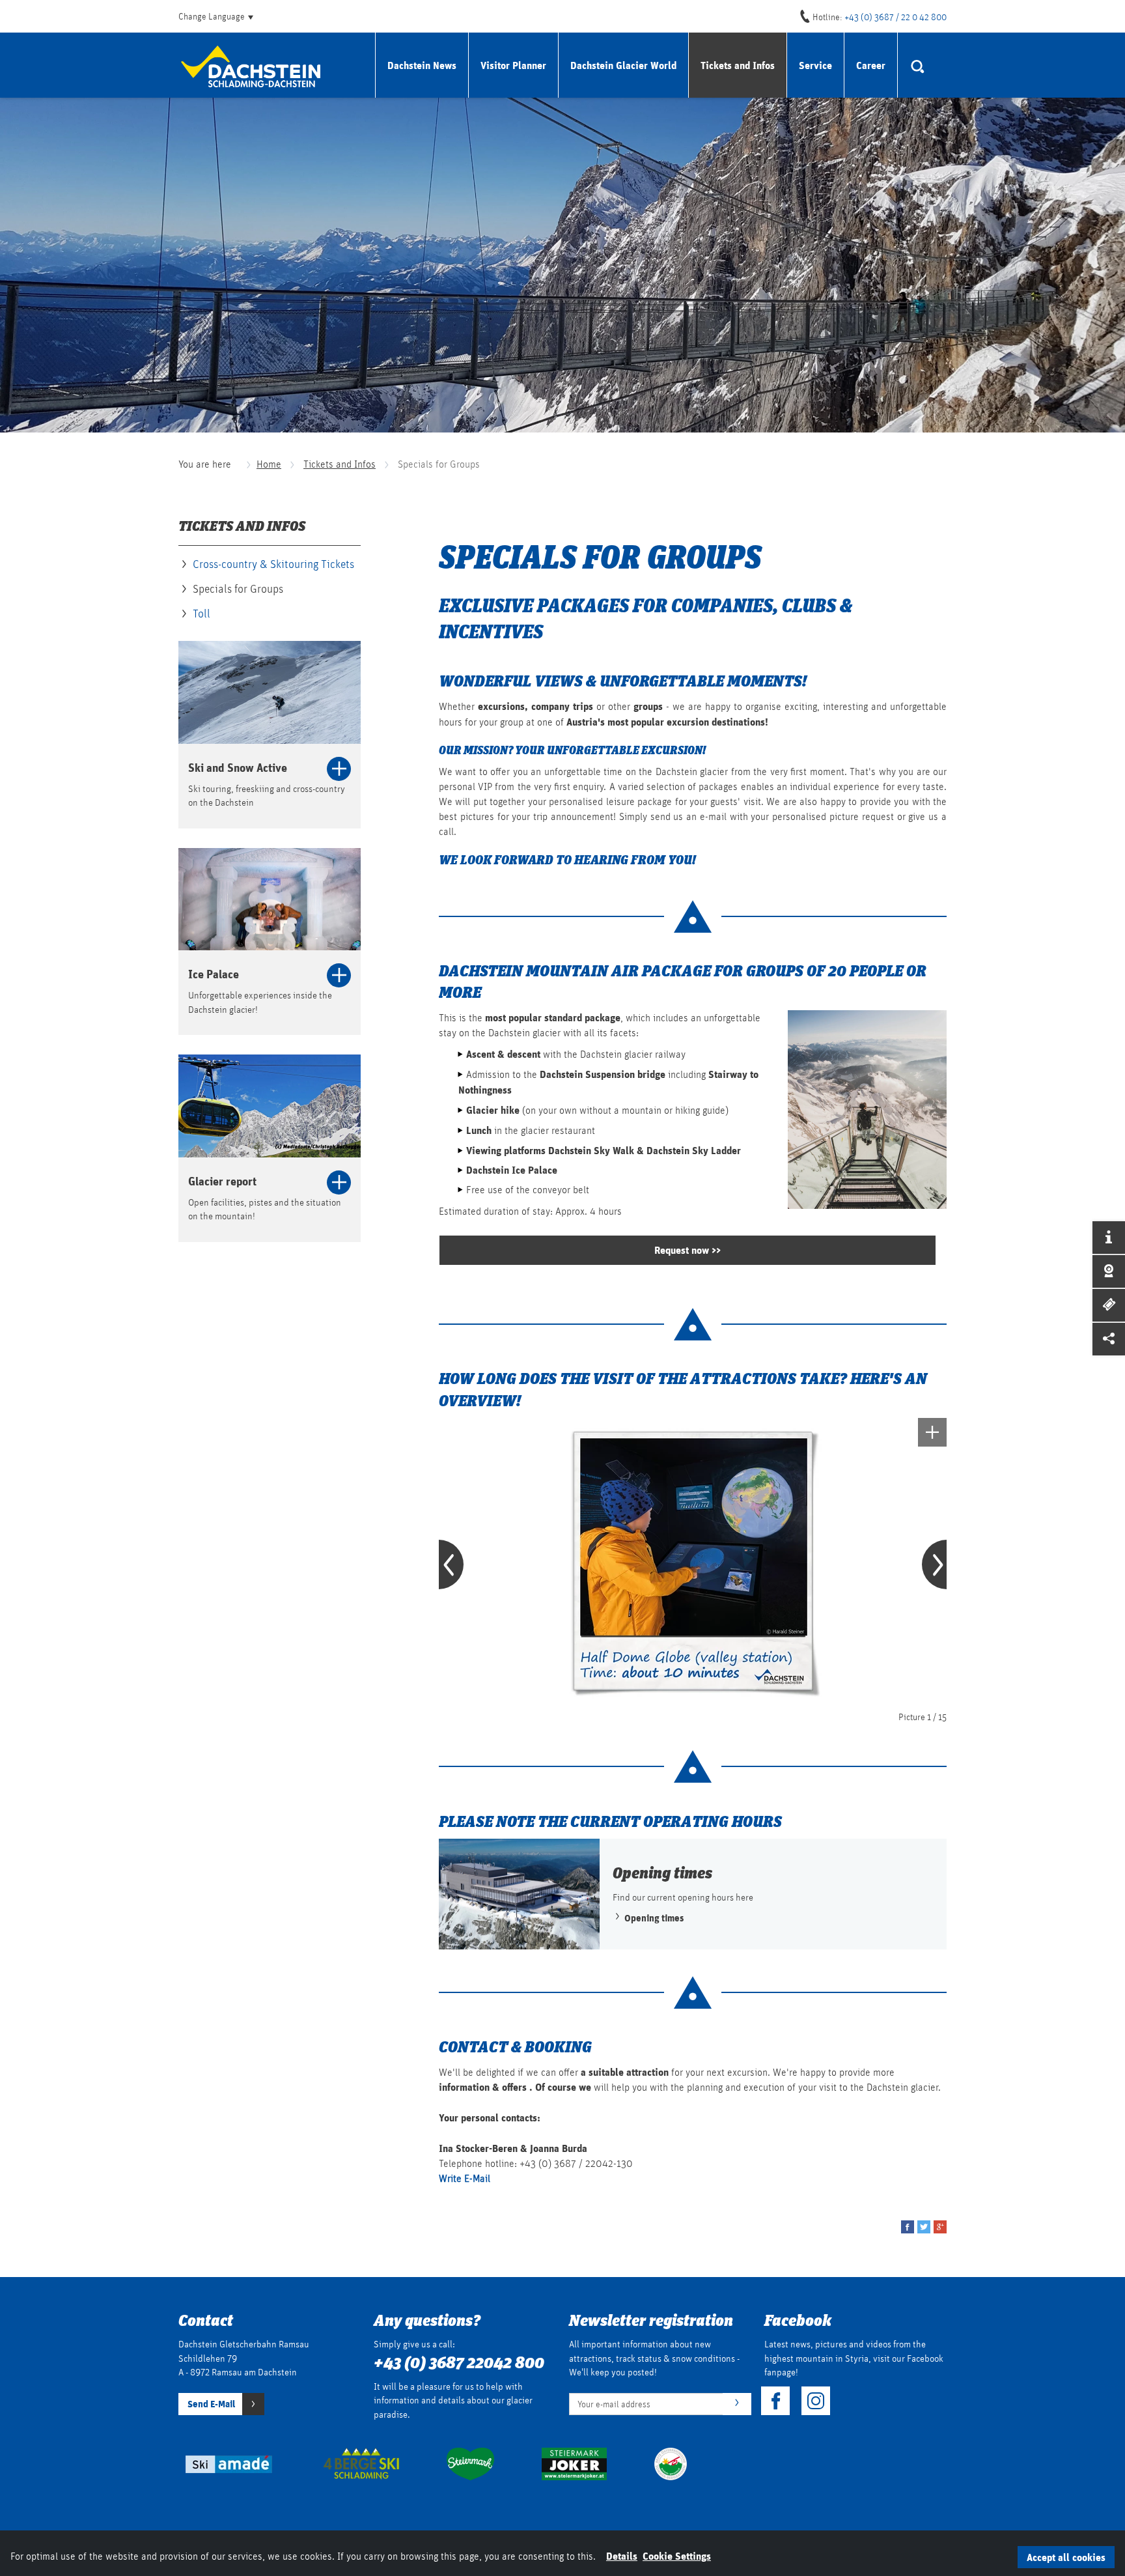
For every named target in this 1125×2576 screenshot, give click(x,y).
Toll (201, 613)
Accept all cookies (1066, 2557)
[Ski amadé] (227, 2463)
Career (871, 65)
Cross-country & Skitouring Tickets (273, 564)
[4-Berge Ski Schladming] (361, 2463)
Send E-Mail (211, 2403)
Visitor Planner (513, 65)
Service (815, 65)
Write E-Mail (466, 2178)
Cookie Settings (677, 2555)
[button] (908, 2227)
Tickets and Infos (738, 65)
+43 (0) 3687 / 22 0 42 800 (896, 17)
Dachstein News (422, 65)
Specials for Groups (238, 588)
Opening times (653, 1918)
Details (622, 2555)
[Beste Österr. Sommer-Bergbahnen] (671, 2463)
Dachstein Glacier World (623, 65)
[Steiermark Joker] (574, 2463)
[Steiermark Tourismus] (470, 2463)
